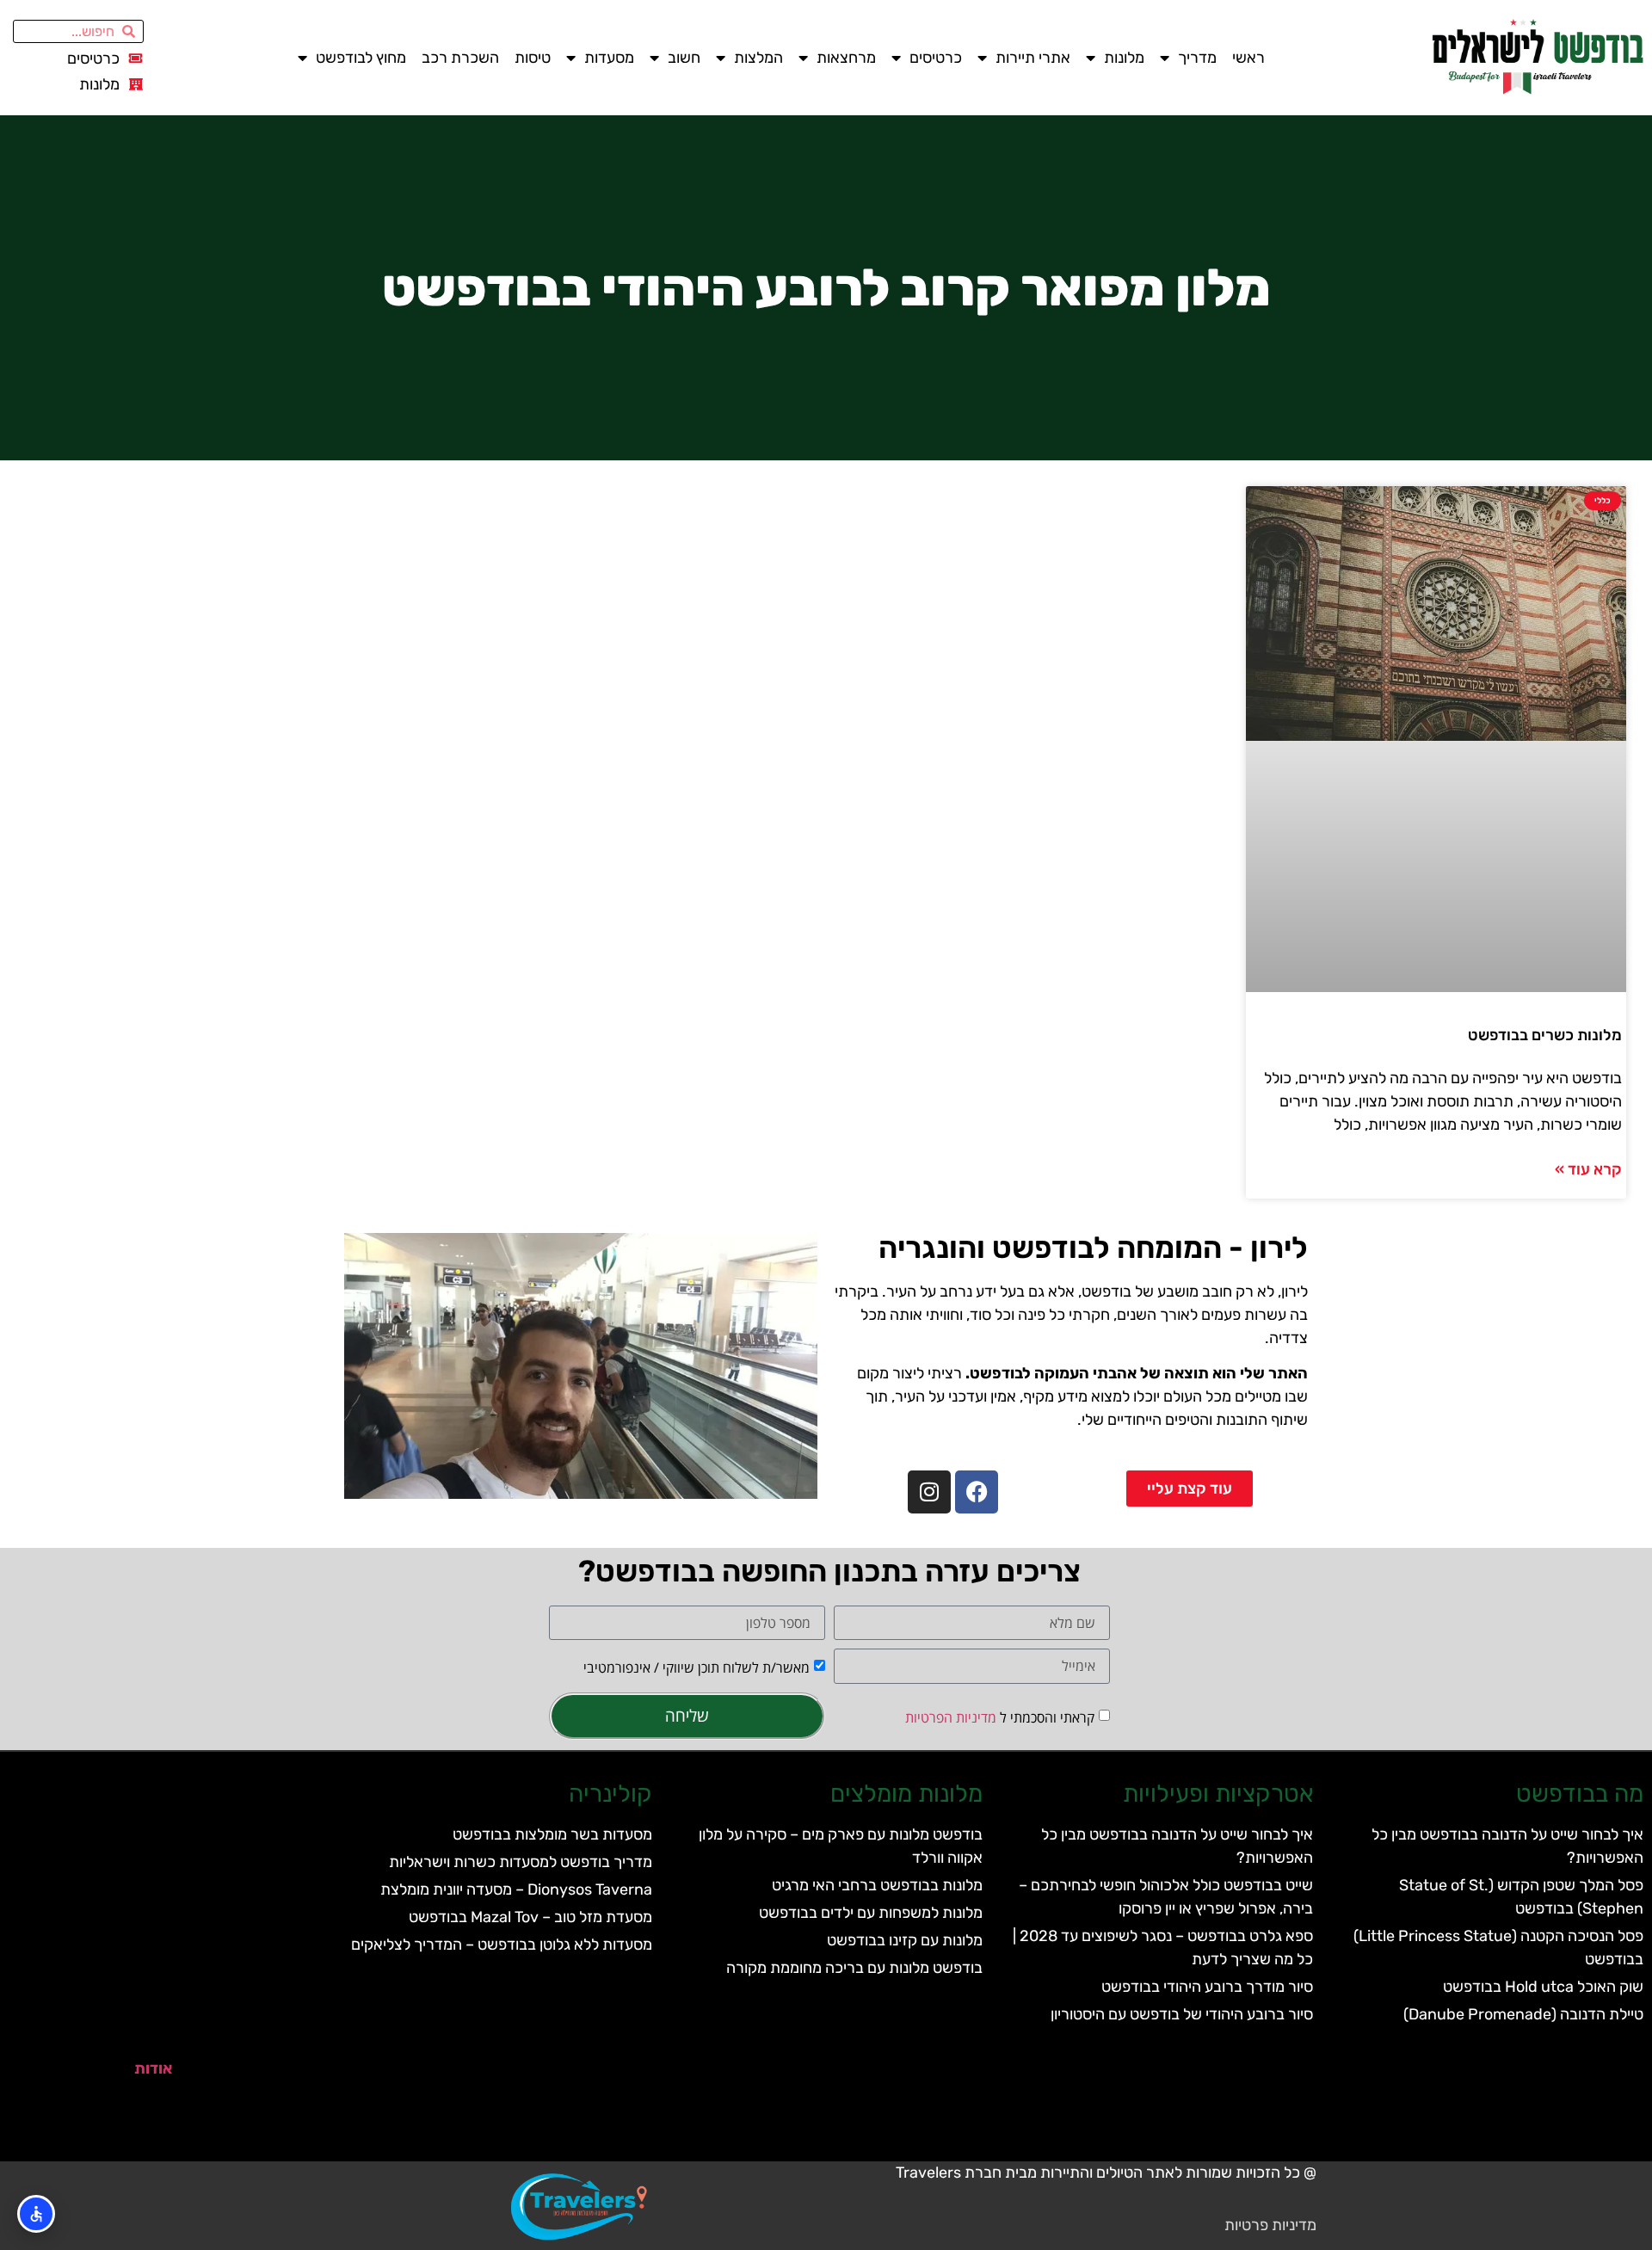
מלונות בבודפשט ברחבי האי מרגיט (877, 1885)
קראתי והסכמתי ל (1000, 1717)
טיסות (533, 58)
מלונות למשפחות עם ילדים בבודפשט (871, 1913)
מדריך (1197, 58)
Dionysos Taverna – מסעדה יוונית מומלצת (516, 1889)
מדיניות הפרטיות (951, 1717)
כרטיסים (936, 58)
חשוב (684, 58)
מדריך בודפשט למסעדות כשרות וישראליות (521, 1862)
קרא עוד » (1588, 1169)
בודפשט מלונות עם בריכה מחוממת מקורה (854, 1968)
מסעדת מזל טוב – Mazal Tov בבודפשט (530, 1917)
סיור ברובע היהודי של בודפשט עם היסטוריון (1182, 2014)
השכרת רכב (460, 58)
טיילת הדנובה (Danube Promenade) (1523, 2014)
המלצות (758, 58)
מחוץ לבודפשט (361, 58)
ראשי (1248, 58)
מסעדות (609, 58)
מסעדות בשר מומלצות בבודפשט (552, 1834)
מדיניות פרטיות (1270, 2225)
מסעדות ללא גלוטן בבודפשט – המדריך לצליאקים (502, 1945)
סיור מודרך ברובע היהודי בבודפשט (1207, 1987)
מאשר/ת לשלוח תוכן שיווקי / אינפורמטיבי (697, 1667)
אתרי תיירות (1033, 58)
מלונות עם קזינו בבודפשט (905, 1940)
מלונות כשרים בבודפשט (1545, 1035)
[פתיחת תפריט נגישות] (36, 2214)
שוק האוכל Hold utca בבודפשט (1543, 1987)
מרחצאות (846, 58)
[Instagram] (929, 1492)
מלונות (1124, 58)
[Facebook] (977, 1492)
